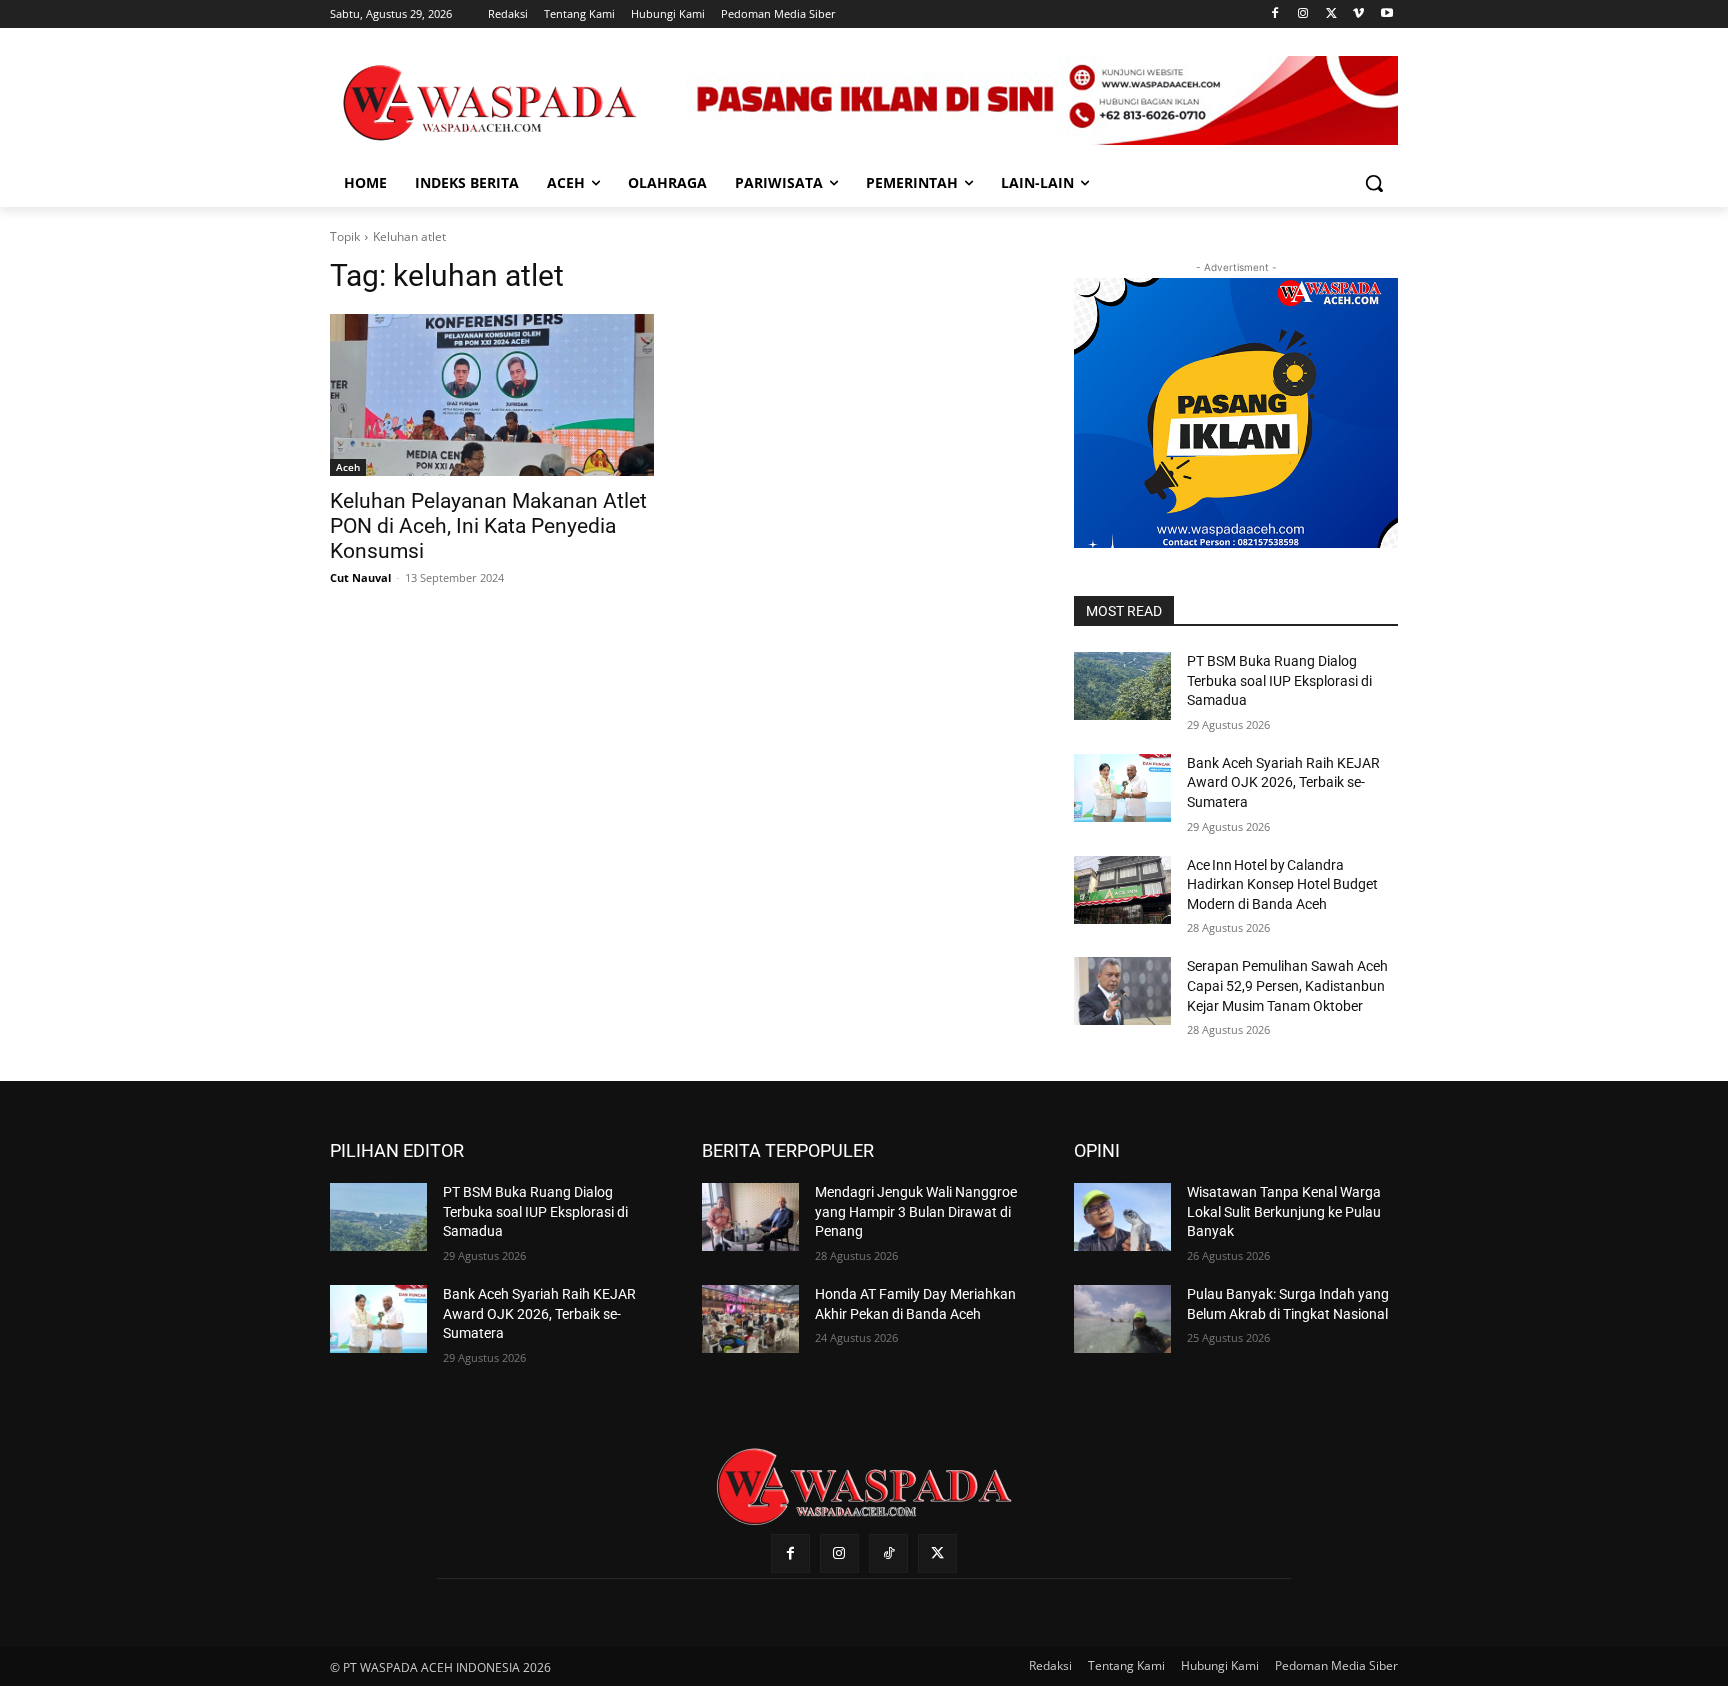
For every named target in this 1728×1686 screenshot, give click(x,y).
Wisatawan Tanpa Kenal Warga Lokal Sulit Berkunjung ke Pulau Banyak (1284, 1211)
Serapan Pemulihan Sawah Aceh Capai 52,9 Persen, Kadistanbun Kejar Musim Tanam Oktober (1287, 985)
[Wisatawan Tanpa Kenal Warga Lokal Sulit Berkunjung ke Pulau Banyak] (1122, 1217)
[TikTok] (888, 1553)
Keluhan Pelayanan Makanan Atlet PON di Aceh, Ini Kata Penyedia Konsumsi (488, 526)
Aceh (348, 467)
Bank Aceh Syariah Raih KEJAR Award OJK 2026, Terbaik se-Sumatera (1283, 782)
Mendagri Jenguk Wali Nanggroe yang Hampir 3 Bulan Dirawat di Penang (916, 1211)
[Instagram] (1303, 14)
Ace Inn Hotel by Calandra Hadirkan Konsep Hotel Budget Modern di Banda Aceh (1282, 884)
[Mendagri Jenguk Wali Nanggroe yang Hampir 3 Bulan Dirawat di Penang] (750, 1217)
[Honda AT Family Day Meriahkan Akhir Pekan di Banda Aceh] (750, 1319)
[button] (1374, 183)
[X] (1331, 14)
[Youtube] (1386, 14)
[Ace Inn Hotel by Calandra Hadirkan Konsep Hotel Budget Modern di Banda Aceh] (1122, 890)
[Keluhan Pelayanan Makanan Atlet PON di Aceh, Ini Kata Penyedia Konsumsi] (492, 395)
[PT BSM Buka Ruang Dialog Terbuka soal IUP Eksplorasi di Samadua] (1122, 686)
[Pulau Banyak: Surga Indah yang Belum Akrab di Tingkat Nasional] (1122, 1319)
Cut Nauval (360, 577)
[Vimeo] (1358, 14)
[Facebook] (1275, 14)
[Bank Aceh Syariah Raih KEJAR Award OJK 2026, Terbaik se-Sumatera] (1122, 788)
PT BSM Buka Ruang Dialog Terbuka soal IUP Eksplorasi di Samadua (1279, 680)
